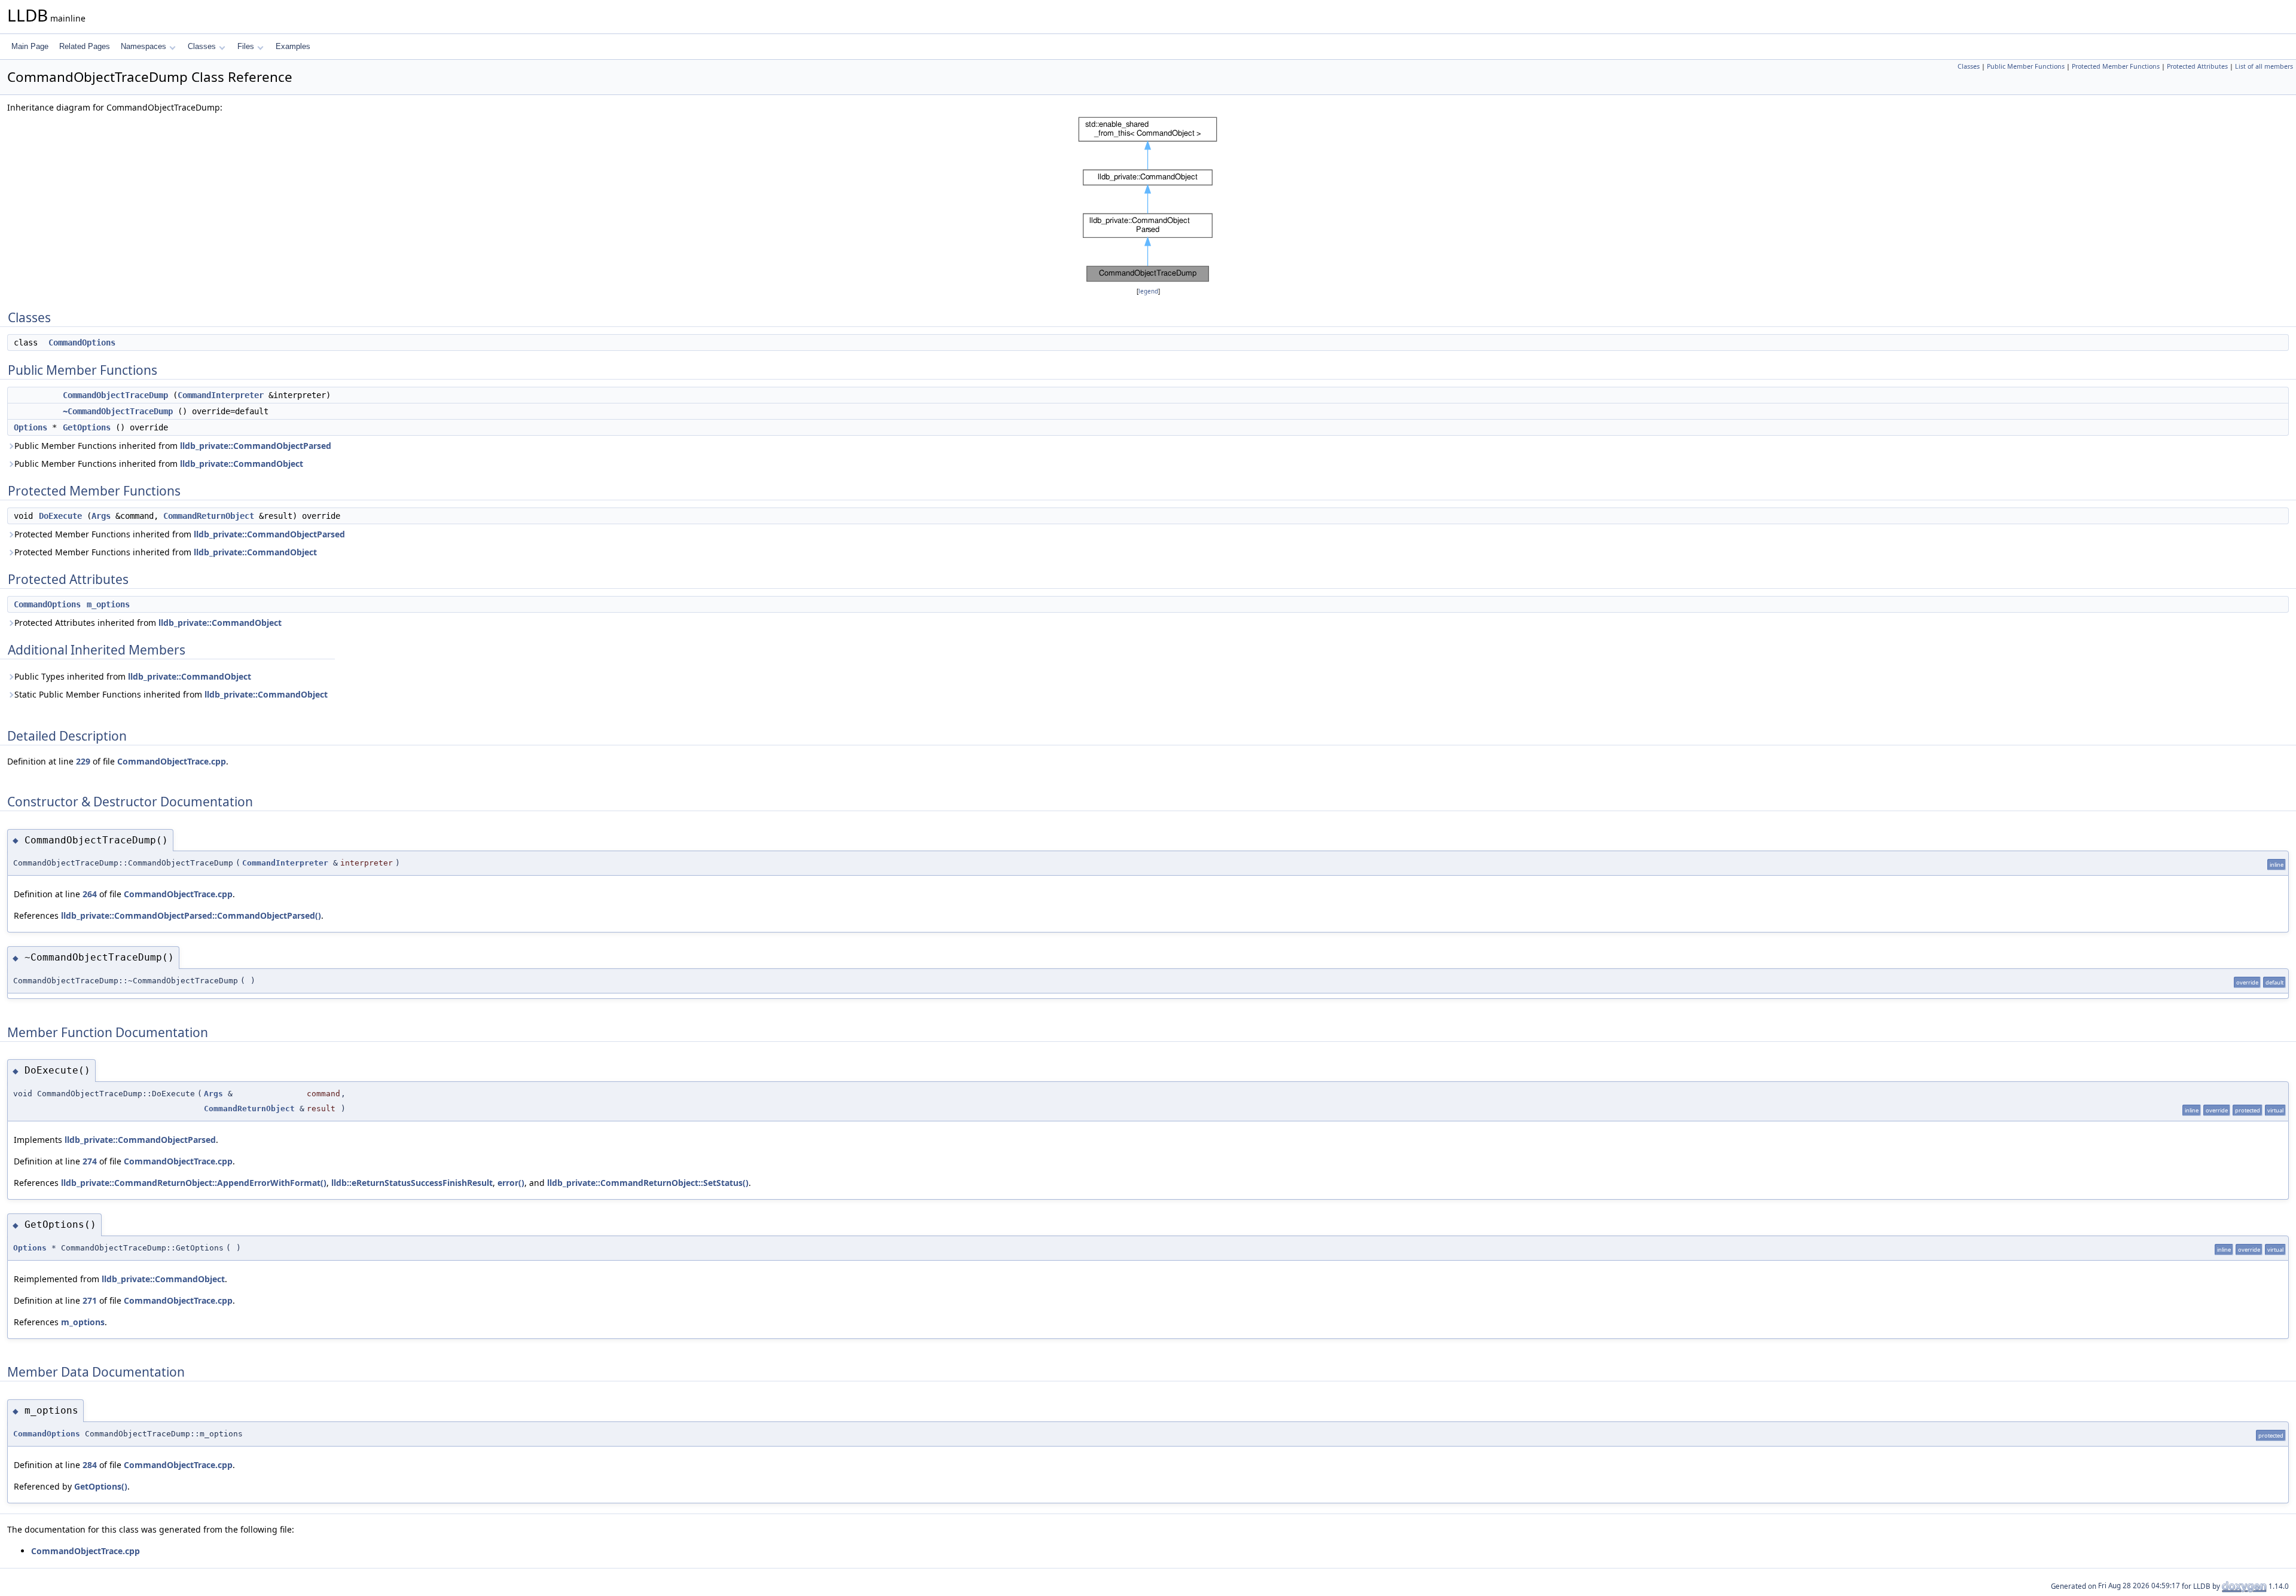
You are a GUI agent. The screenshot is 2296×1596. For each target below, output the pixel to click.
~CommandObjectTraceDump (118, 411)
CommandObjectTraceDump (115, 395)
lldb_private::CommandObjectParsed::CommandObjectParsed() (191, 915)
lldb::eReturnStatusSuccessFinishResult (412, 1183)
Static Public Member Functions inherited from (171, 694)
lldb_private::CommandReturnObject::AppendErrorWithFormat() (194, 1183)
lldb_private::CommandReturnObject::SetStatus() (648, 1183)
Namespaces (143, 46)
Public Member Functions (2026, 66)
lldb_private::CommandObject (242, 464)
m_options (108, 604)
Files (246, 46)
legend (1148, 291)
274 (90, 1161)
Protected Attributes (2197, 66)
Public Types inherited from (133, 676)
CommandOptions (82, 343)
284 (90, 1465)
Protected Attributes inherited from (148, 623)
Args (101, 516)
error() (511, 1183)
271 (90, 1300)
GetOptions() (101, 1486)
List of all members (2264, 66)
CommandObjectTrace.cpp (172, 761)
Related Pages (85, 46)
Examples (293, 46)
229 (83, 761)
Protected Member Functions (2116, 66)
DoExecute (60, 516)
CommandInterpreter (221, 395)
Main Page (30, 46)
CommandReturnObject (209, 516)
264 (90, 894)
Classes (202, 46)
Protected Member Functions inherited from (180, 534)
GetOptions (87, 427)
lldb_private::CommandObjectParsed (256, 446)
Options (30, 427)
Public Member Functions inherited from (173, 446)
